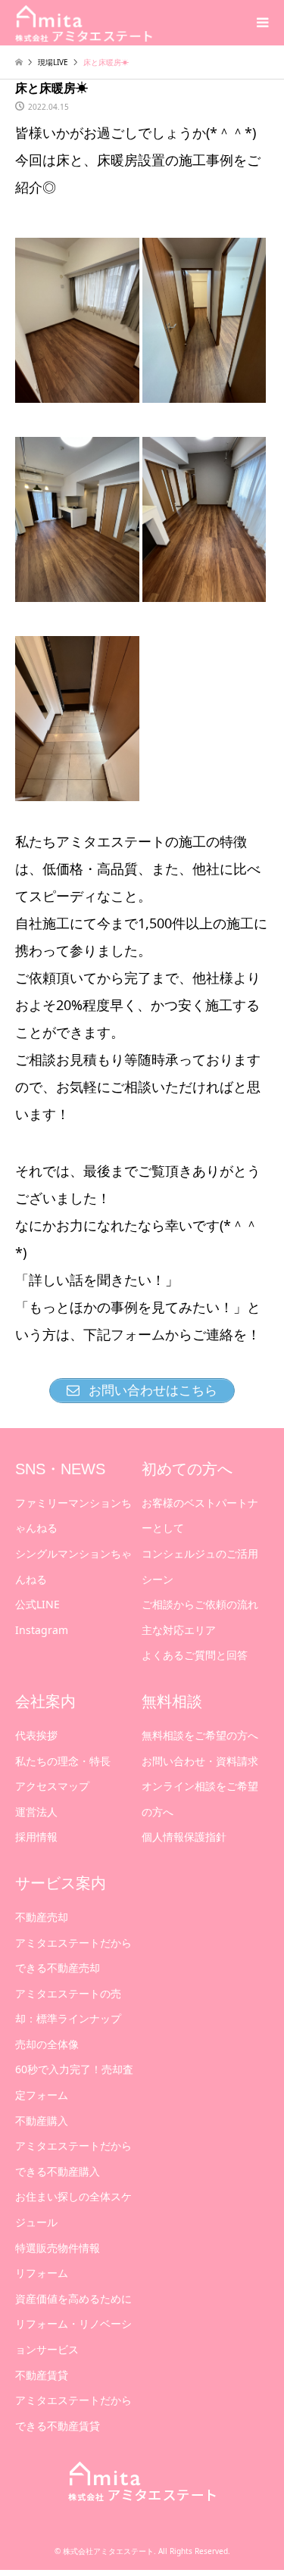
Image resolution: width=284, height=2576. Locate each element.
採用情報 (36, 1837)
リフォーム (42, 2273)
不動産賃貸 (42, 2375)
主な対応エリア (179, 1630)
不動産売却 (42, 1917)
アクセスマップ (52, 1786)
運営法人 (36, 1812)
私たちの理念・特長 (63, 1761)
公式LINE (37, 1604)
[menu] (261, 23)
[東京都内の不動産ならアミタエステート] (84, 22)
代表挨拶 (36, 1735)
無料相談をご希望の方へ (200, 1735)
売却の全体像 (47, 2044)
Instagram (42, 1630)
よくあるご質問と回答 (195, 1655)
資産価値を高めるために (73, 2298)
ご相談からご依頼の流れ (200, 1604)
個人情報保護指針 (184, 1837)
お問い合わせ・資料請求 (200, 1761)
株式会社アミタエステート (108, 2551)
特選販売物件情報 (58, 2248)
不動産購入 (42, 2121)
